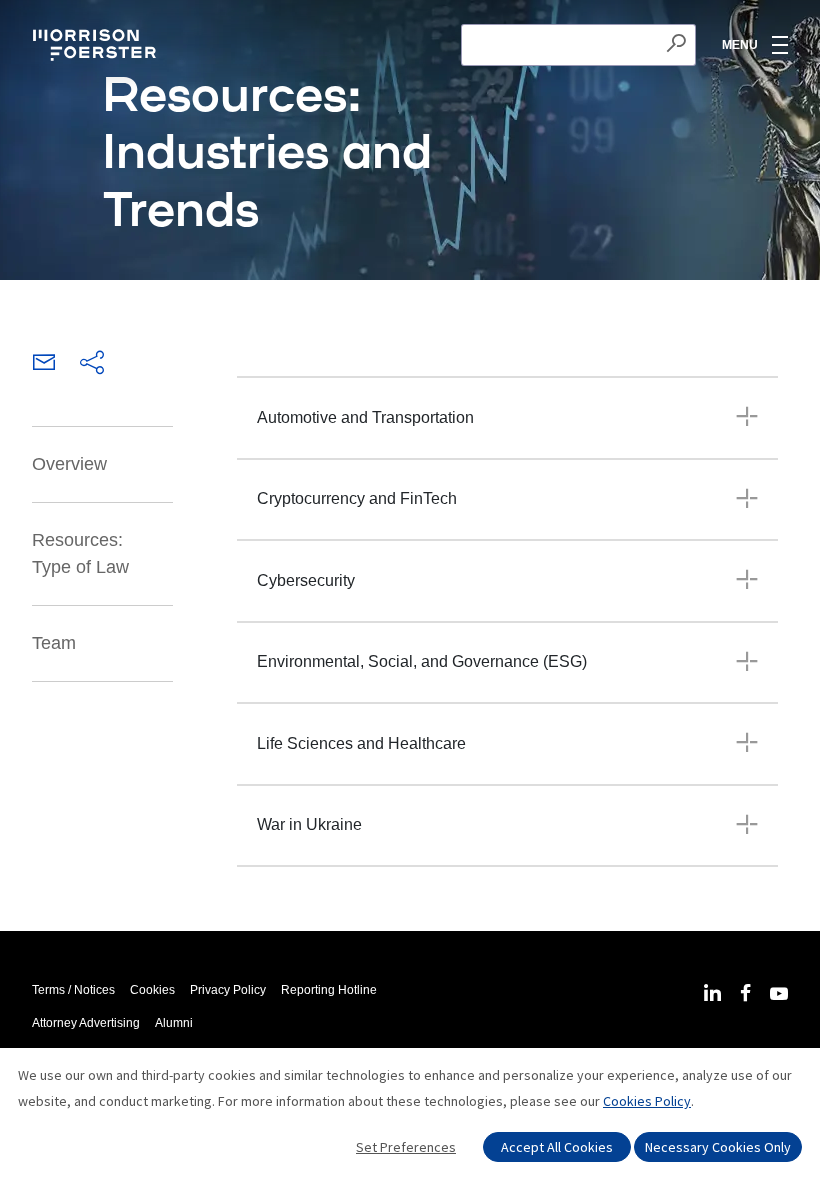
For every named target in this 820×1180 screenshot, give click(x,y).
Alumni (174, 1023)
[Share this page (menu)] (92, 364)
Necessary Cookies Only (718, 1147)
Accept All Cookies (557, 1147)
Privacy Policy (228, 990)
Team (54, 643)
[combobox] (578, 45)
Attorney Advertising (86, 1023)
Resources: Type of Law (80, 553)
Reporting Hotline (329, 990)
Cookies (152, 990)
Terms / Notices (73, 990)
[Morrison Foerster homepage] (97, 45)
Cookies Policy (647, 1101)
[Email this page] (44, 365)
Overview (69, 464)
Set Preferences (406, 1147)
